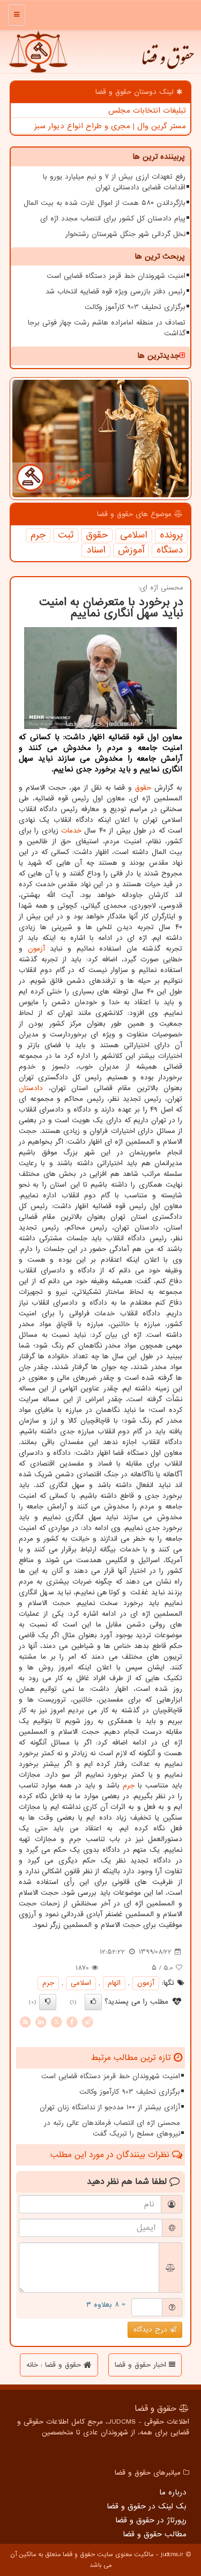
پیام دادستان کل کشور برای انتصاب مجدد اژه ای (113, 219)
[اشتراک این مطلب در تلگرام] (87, 2022)
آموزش (131, 550)
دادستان (31, 1088)
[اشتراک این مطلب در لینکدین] (41, 2022)
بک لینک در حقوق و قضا (147, 2506)
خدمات (71, 831)
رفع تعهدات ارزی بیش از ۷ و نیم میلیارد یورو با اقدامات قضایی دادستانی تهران (114, 182)
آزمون (36, 949)
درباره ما (173, 2492)
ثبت (66, 535)
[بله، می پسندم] (93, 2002)
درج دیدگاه (152, 2330)
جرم (38, 535)
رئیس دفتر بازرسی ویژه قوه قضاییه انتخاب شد (116, 292)
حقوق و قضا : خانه (55, 2365)
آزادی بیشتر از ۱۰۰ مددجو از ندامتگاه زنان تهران (110, 2107)
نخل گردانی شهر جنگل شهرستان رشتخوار (125, 234)
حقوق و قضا (167, 62)
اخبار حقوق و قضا (142, 2365)
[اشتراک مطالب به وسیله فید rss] (25, 2022)
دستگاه (170, 550)
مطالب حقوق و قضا (155, 2534)
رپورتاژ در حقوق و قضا (151, 2520)
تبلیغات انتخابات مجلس (147, 111)
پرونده (171, 535)
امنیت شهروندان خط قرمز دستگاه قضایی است (116, 276)
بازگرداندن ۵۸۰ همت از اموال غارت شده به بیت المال (105, 203)
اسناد (96, 550)
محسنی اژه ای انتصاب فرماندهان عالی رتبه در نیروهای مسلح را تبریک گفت (112, 2128)
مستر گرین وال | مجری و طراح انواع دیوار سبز (110, 126)
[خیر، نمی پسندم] (48, 2002)
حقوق (97, 535)
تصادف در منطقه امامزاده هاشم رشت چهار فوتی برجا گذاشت (107, 328)
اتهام (114, 1983)
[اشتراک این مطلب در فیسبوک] (72, 2022)
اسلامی (134, 535)
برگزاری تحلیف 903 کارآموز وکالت (135, 307)
